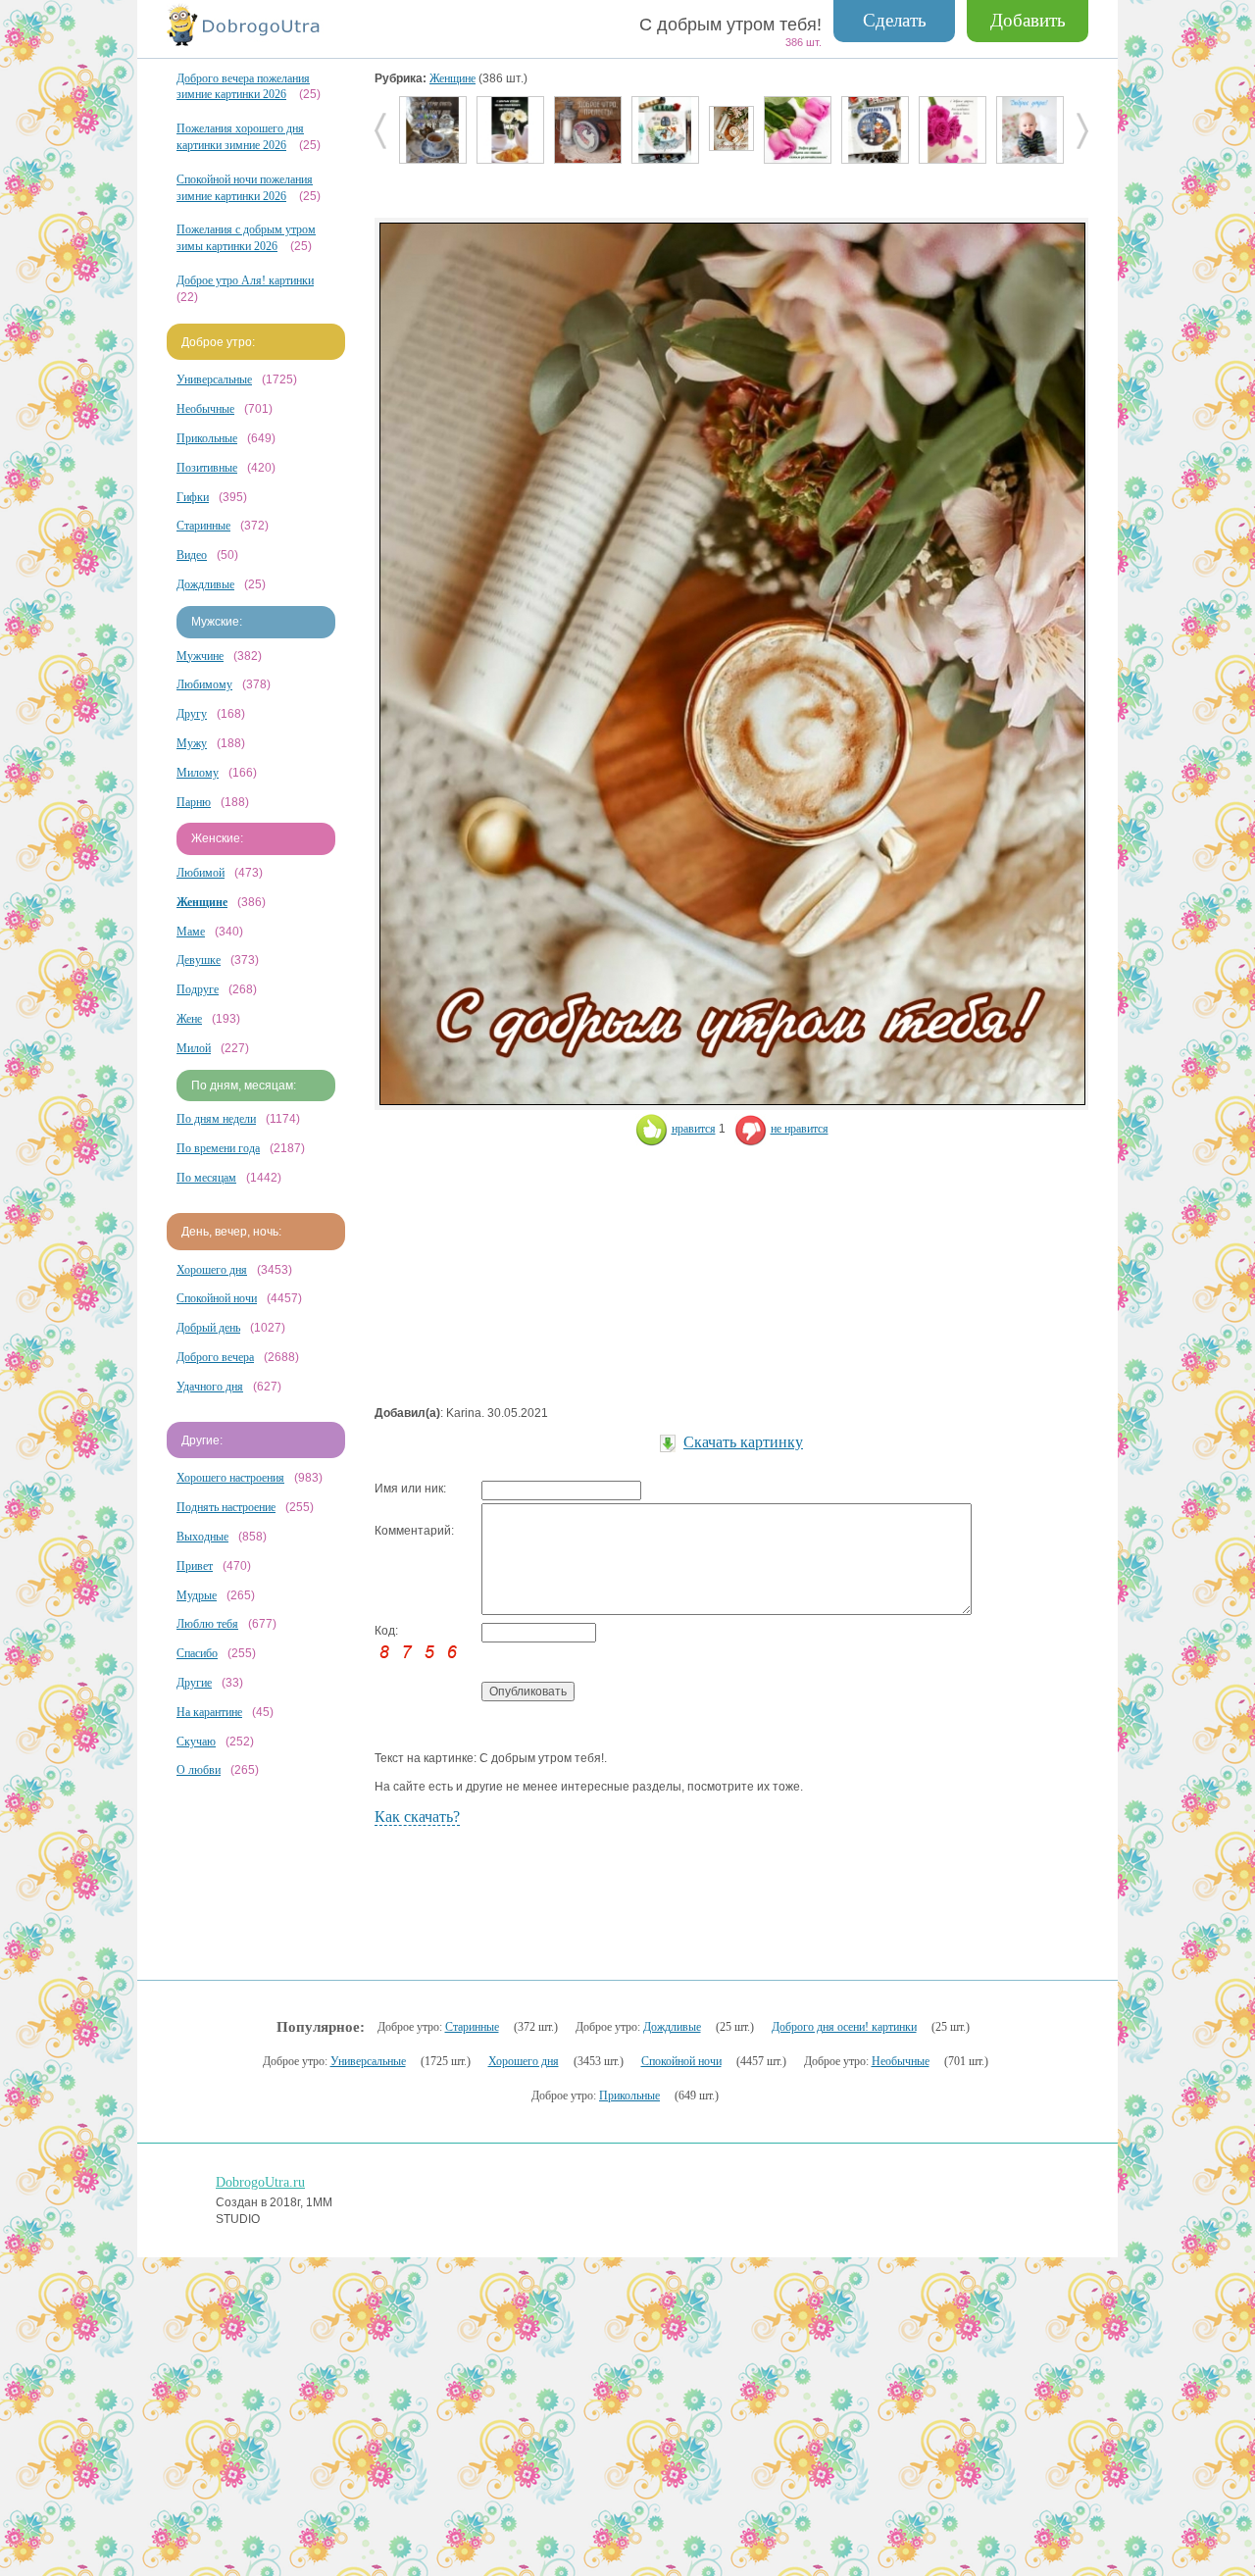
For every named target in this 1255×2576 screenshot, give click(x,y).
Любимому (204, 684)
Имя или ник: (410, 1489)
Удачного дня (210, 1387)
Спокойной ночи (217, 1298)
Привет (195, 1566)
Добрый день (208, 1328)
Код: (386, 1631)
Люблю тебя (207, 1624)
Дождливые (205, 584)
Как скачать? (417, 1817)
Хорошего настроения (230, 1478)
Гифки (193, 497)
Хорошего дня (212, 1270)
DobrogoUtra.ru (260, 2182)
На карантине (209, 1712)
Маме (191, 932)
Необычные (205, 409)
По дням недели (216, 1119)
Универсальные (214, 379)
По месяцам (206, 1178)
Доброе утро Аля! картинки (245, 280)
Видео (192, 555)
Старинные (203, 526)
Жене (189, 1019)
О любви (199, 1770)
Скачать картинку (743, 1442)
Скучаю (196, 1742)
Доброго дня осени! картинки (844, 2027)
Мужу (192, 743)
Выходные (202, 1537)
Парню (194, 802)
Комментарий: (414, 1531)
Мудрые (197, 1595)
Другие (194, 1683)
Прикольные (207, 438)
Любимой (201, 873)
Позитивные (207, 468)
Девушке (199, 960)
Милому (198, 773)
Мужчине (200, 656)
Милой (194, 1048)
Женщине (452, 78)
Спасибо (197, 1653)
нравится (694, 1129)
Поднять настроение (226, 1507)
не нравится (800, 1129)
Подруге (198, 989)
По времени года (218, 1148)
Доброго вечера (215, 1357)
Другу (192, 714)
